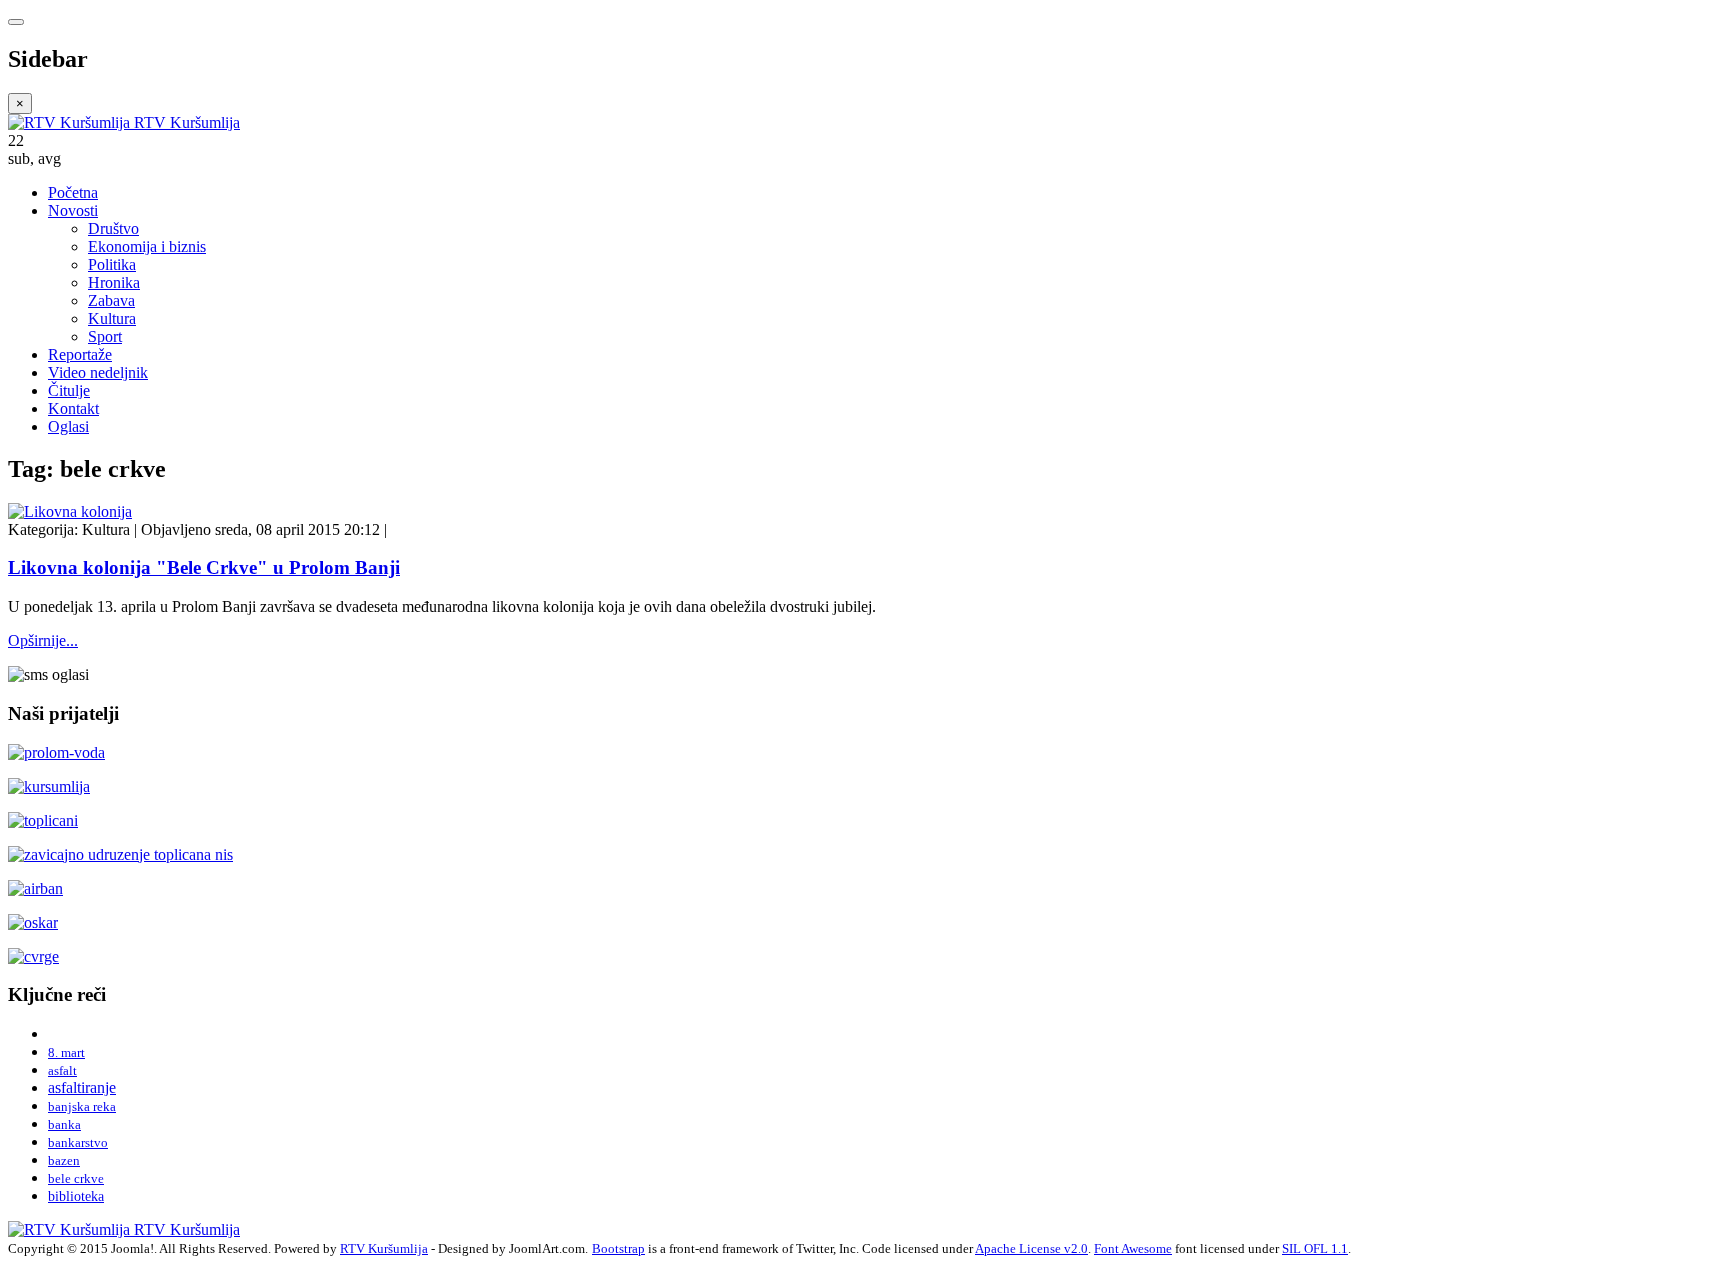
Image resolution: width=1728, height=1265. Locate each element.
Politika (112, 264)
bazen (64, 1160)
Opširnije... (43, 640)
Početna (73, 192)
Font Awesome (1133, 1248)
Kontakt (73, 408)
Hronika (114, 282)
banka (64, 1124)
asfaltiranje (82, 1087)
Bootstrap (618, 1248)
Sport (105, 336)
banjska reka (82, 1106)
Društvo (113, 228)
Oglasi (68, 426)
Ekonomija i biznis (147, 246)
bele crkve (76, 1178)
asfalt (62, 1070)
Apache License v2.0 (1031, 1248)
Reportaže (80, 354)
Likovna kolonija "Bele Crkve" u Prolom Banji (204, 567)
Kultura (112, 318)
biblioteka (76, 1196)
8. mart (66, 1052)
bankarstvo (78, 1142)
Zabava (111, 300)
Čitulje (69, 390)
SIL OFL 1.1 (1315, 1248)
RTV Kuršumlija (384, 1248)
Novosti (73, 210)
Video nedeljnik (98, 372)
